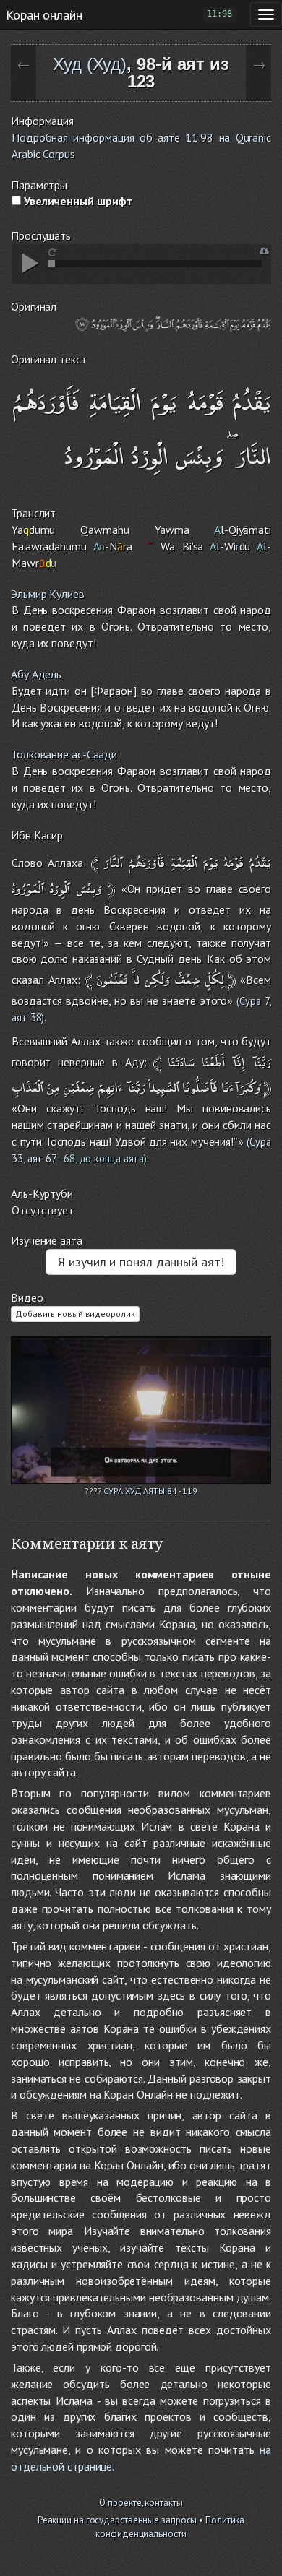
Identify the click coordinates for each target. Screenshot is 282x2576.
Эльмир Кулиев (48, 594)
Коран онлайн (44, 14)
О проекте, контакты (141, 2503)
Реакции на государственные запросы (117, 2520)
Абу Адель (36, 674)
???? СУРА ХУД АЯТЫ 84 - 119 (141, 1491)
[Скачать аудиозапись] (264, 251)
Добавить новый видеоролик (75, 1314)
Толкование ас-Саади (64, 754)
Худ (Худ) (90, 64)
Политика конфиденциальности (170, 2527)
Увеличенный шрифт (77, 201)
